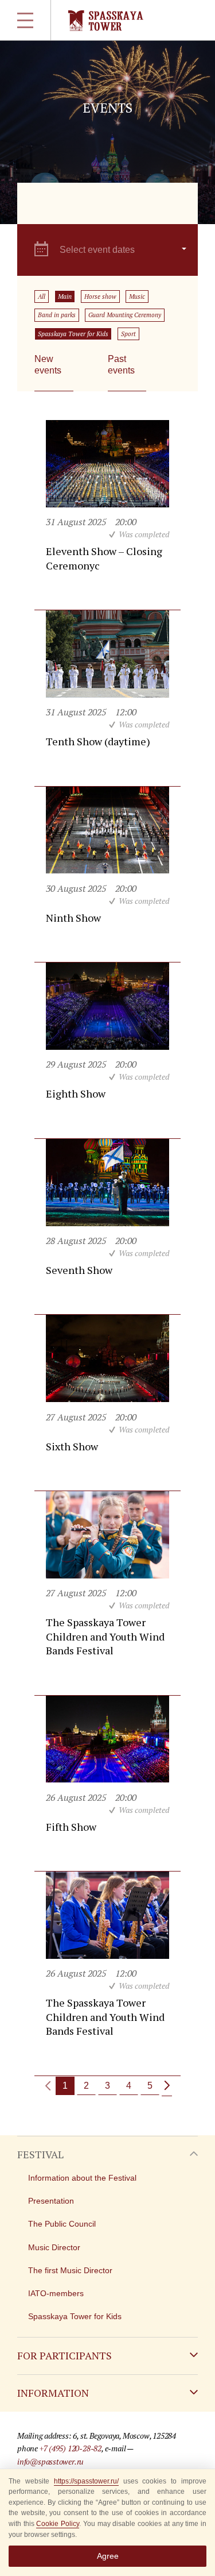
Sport (128, 334)
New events (48, 365)
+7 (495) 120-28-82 (71, 2448)
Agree (108, 2556)
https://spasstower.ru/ (86, 2481)
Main (65, 297)
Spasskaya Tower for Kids (73, 334)
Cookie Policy (58, 2524)
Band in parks (57, 315)
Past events (121, 365)
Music (137, 297)
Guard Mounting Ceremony (125, 315)
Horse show (100, 297)
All (42, 297)
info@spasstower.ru (50, 2461)
